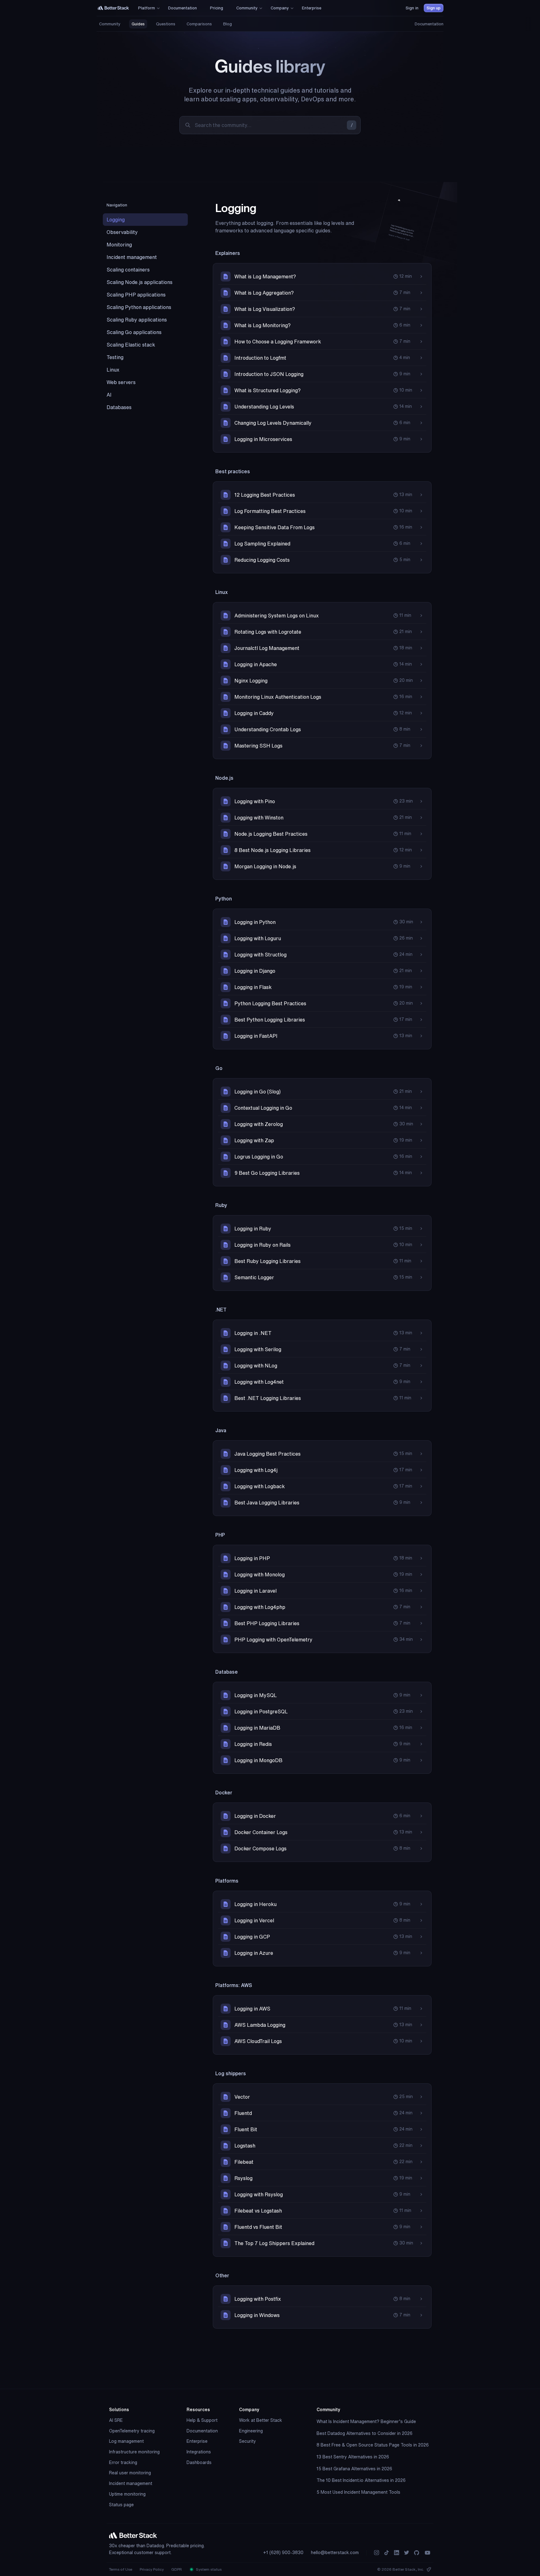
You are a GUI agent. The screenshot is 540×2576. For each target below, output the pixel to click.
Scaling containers (128, 270)
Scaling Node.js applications (140, 282)
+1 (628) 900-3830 (283, 2553)
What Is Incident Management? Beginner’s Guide (366, 2421)
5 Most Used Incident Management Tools (358, 2492)
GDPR (177, 2569)
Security (247, 2441)
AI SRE (116, 2420)
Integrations (199, 2452)
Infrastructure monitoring (134, 2452)
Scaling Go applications (134, 332)
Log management (126, 2441)
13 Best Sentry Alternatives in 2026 (353, 2457)
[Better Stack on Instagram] (377, 2553)
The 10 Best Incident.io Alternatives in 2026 (361, 2480)
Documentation (429, 24)
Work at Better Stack (261, 2420)
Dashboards (199, 2462)
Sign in (412, 8)
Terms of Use (121, 2569)
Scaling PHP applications (136, 295)
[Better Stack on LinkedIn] (397, 2553)
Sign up (434, 8)
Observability (122, 232)
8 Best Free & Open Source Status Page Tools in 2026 (373, 2445)
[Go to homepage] (113, 8)
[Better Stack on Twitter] (407, 2553)
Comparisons (199, 24)
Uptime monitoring (127, 2494)
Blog (227, 24)
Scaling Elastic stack (131, 345)
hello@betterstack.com (335, 2553)
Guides (138, 24)
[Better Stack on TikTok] (387, 2553)
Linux (113, 370)
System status (208, 2569)
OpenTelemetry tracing (132, 2431)
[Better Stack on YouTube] (427, 2553)
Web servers (121, 382)
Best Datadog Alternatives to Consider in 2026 (365, 2433)
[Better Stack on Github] (417, 2553)
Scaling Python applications (139, 307)
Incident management (132, 257)
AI (109, 395)
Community (110, 24)
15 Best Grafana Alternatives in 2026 (354, 2469)
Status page (121, 2505)
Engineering (251, 2431)
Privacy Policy (152, 2569)
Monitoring (119, 245)
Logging (116, 220)
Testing (115, 357)
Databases (119, 407)
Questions (166, 24)
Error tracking (123, 2462)
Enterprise (197, 2441)
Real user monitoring (130, 2473)
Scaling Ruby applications (137, 320)
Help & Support (202, 2420)
